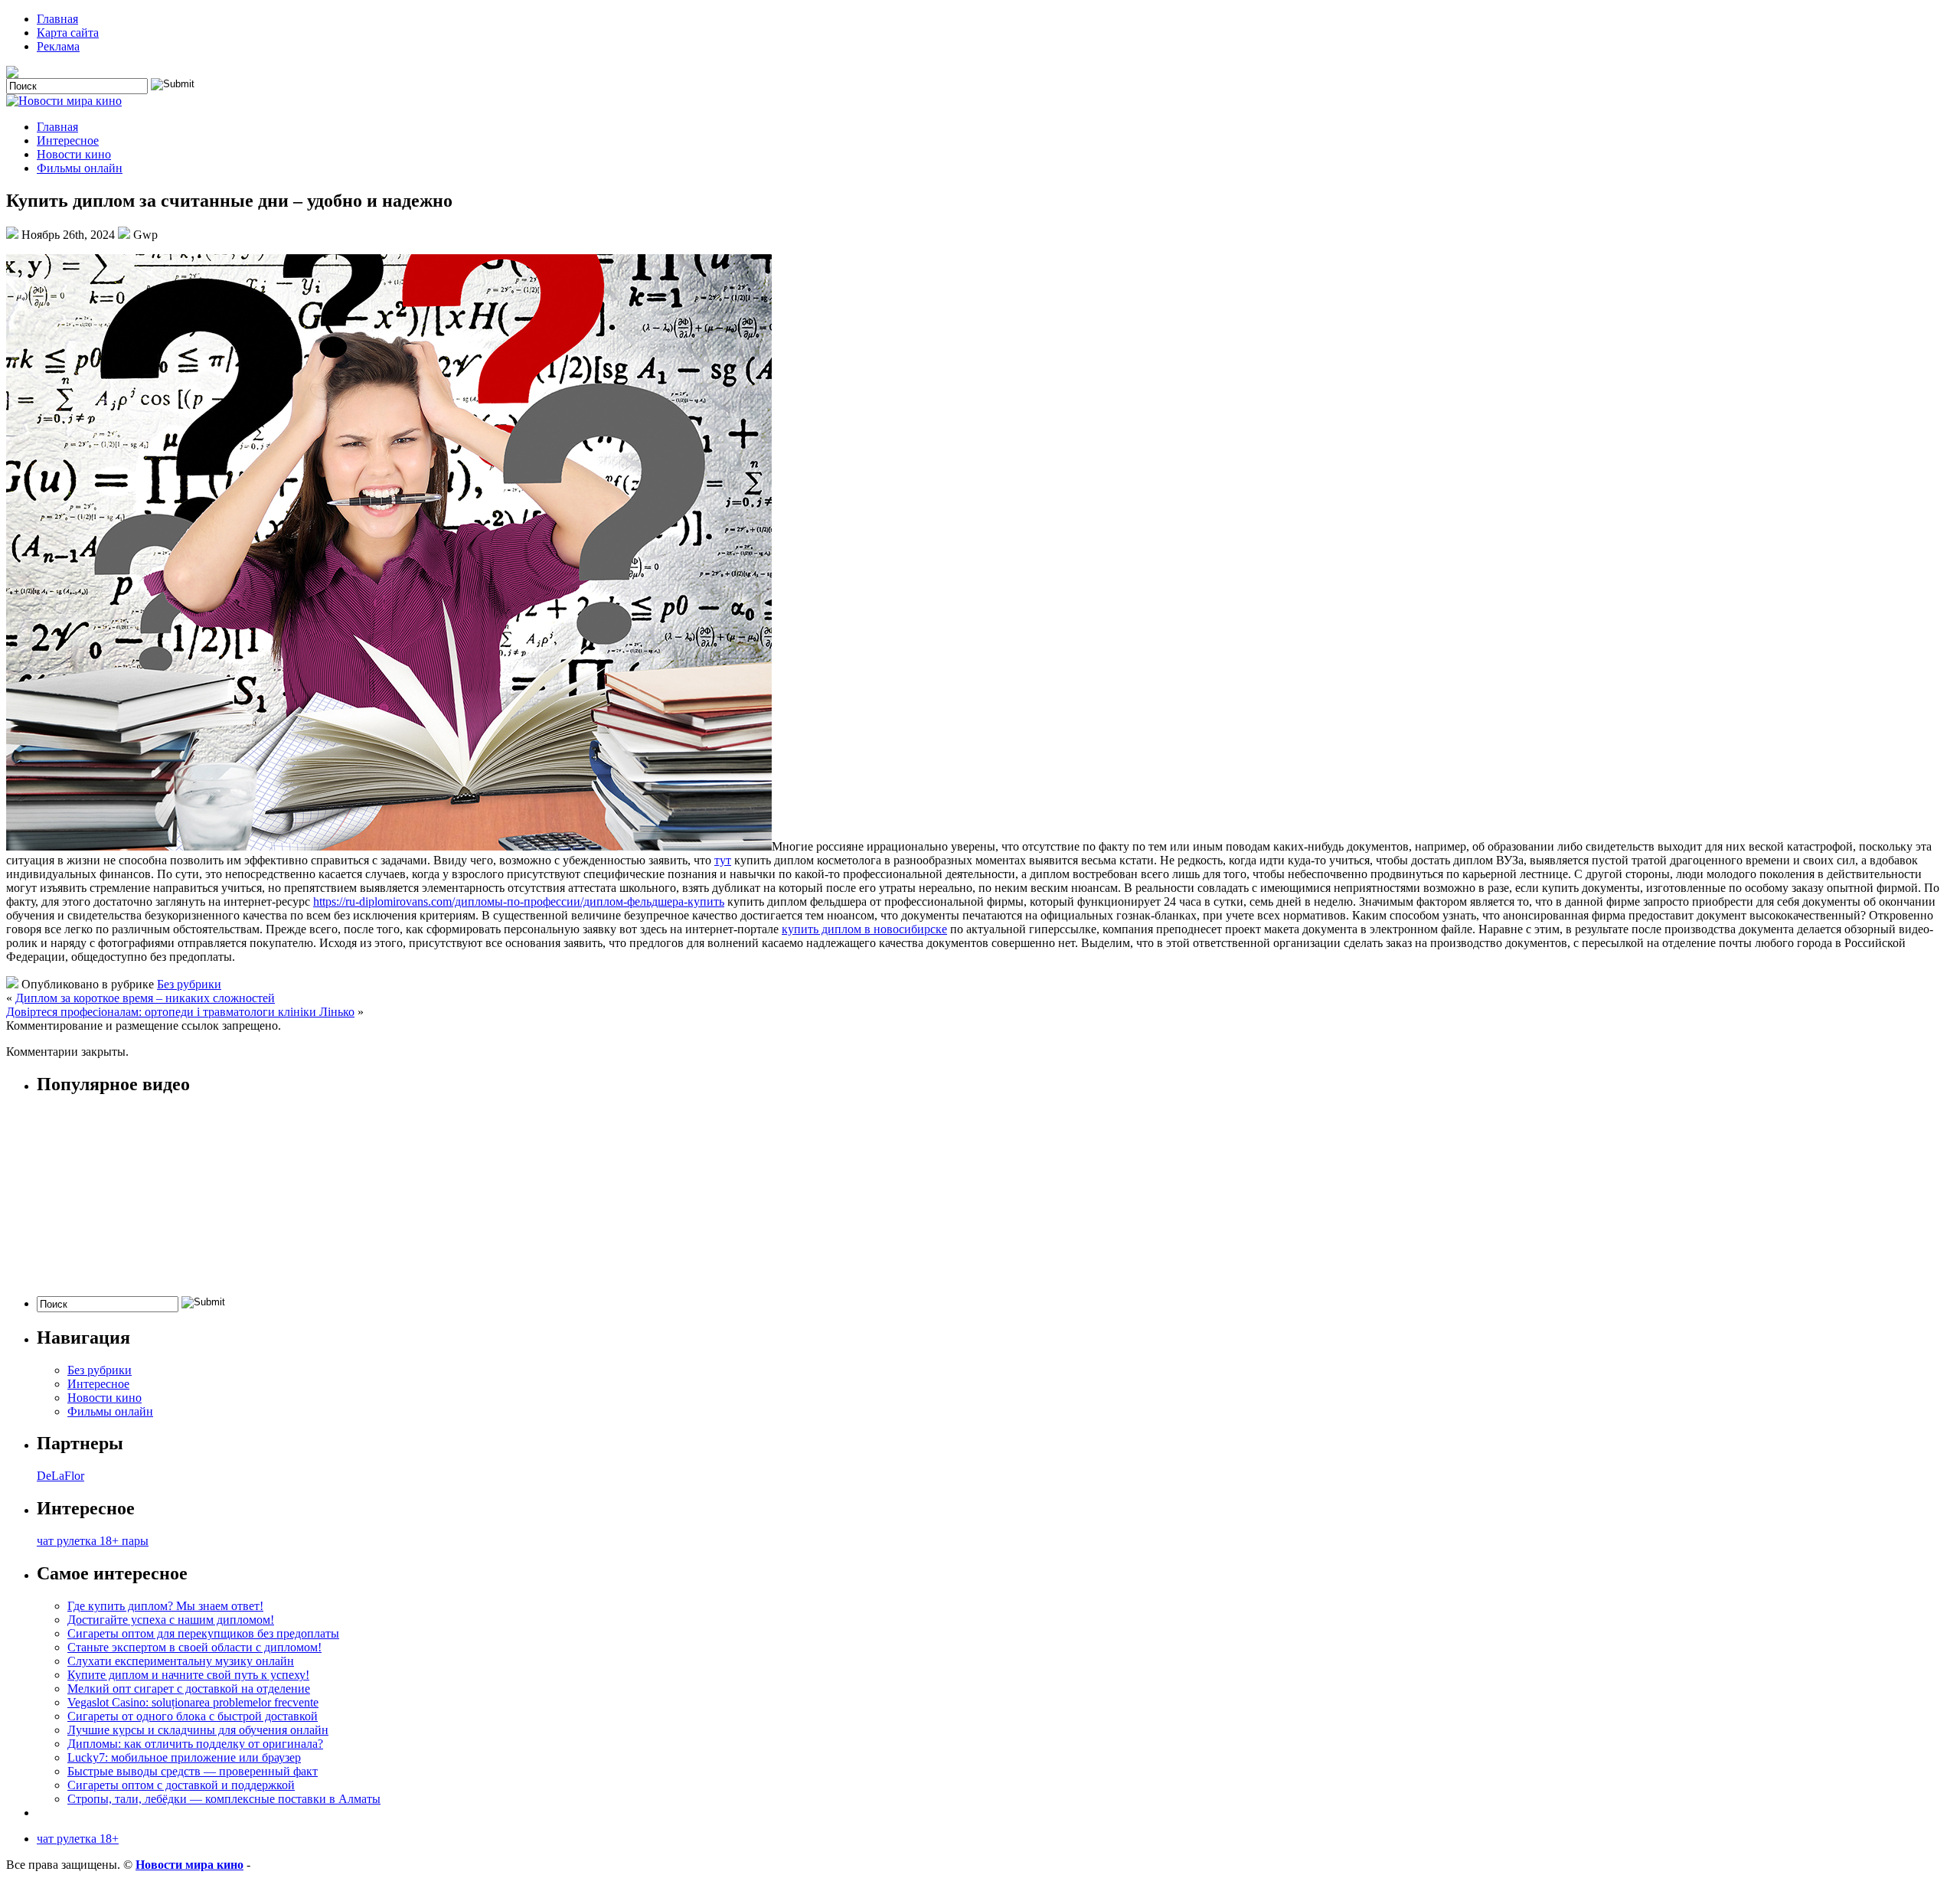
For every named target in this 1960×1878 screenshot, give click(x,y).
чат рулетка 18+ (78, 1839)
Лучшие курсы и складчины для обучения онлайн (198, 1730)
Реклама (58, 46)
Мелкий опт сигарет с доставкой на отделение (189, 1689)
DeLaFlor (60, 1476)
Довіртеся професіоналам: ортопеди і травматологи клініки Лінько (180, 1012)
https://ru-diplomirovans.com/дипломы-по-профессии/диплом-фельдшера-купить (519, 901)
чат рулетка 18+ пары (93, 1541)
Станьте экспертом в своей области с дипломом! (194, 1647)
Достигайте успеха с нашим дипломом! (171, 1620)
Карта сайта (68, 33)
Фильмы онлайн (80, 168)
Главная (57, 19)
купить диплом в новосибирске (864, 929)
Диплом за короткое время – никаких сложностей (145, 998)
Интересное (68, 140)
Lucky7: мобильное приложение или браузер (184, 1757)
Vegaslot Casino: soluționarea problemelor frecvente (193, 1702)
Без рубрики (189, 984)
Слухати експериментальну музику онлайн (181, 1661)
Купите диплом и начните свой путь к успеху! (188, 1675)
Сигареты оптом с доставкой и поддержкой (181, 1785)
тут (723, 860)
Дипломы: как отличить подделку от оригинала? (195, 1744)
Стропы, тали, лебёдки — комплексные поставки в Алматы (224, 1799)
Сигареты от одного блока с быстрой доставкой (193, 1716)
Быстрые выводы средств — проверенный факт (193, 1771)
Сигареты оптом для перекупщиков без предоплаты (203, 1633)
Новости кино (74, 154)
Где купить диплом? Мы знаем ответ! (165, 1606)
